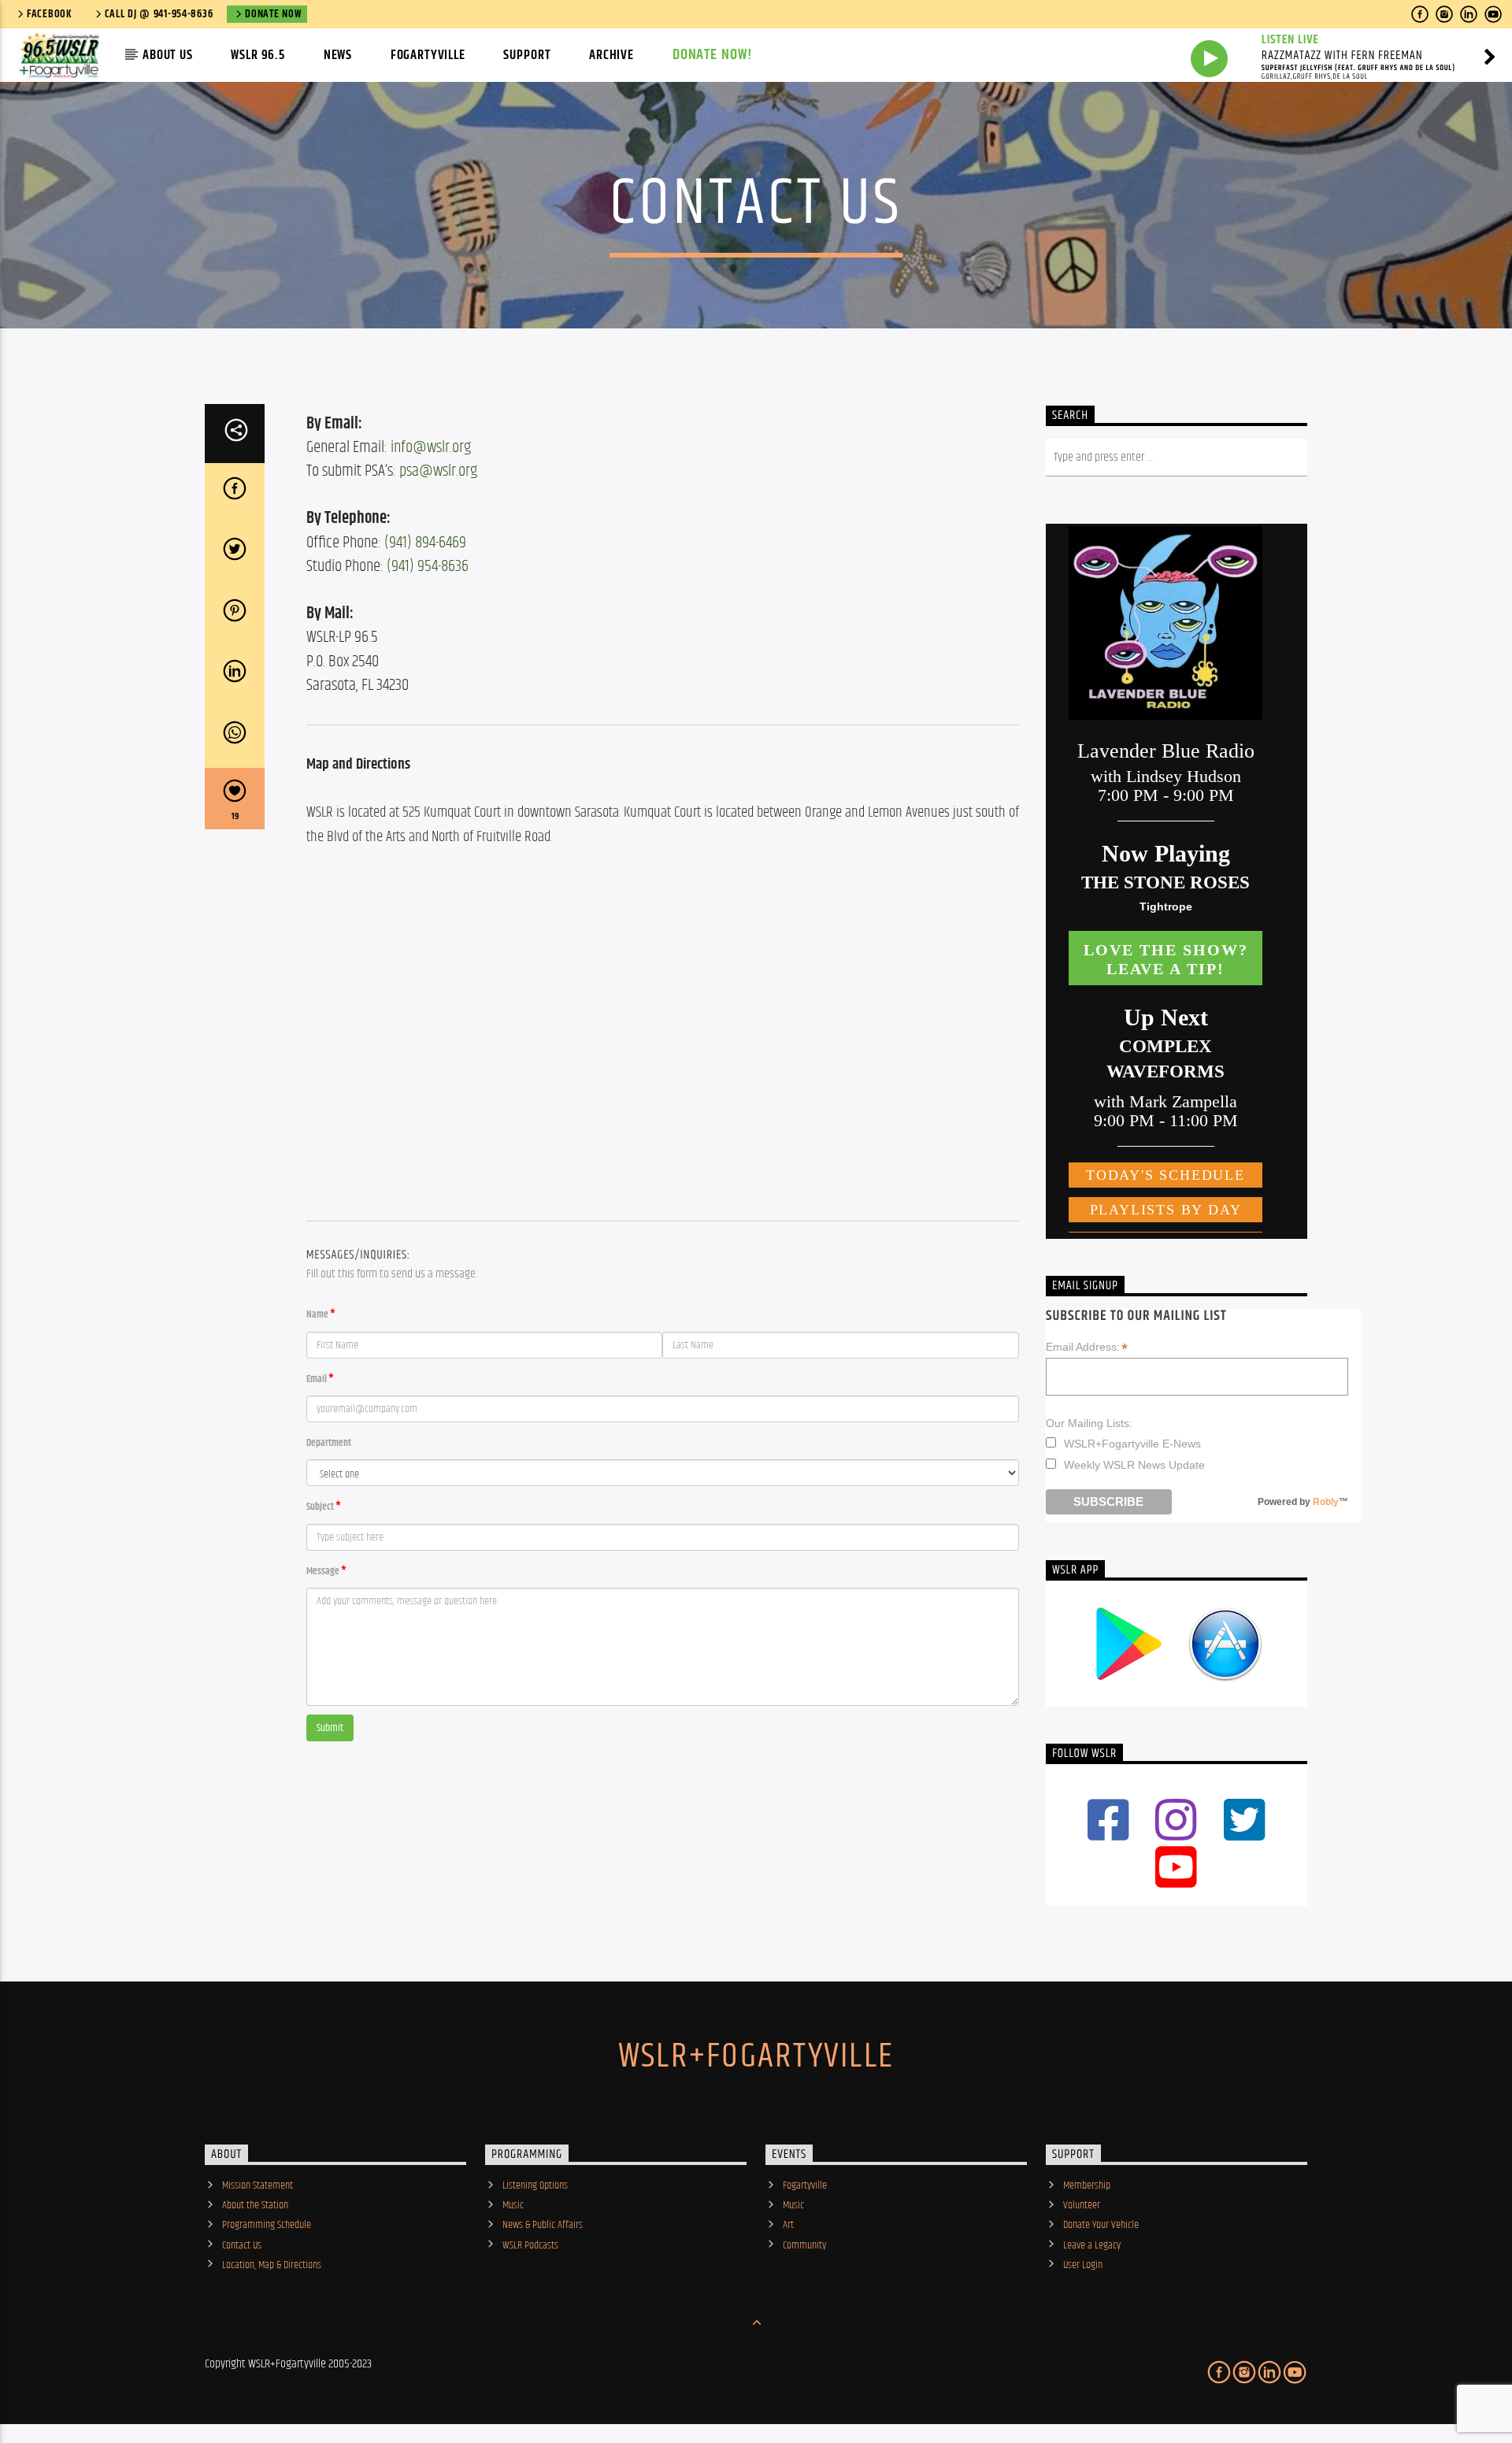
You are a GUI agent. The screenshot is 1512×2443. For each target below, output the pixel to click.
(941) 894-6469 (425, 543)
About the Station (255, 2205)
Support (527, 55)
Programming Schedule (267, 2225)
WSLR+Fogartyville (756, 2056)
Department (329, 1443)
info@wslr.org (431, 447)
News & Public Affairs (543, 2225)
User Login (1083, 2265)
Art (788, 2225)
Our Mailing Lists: (1089, 1423)
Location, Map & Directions (272, 2265)
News (338, 55)
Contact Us (242, 2245)
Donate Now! (713, 55)
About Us (168, 55)
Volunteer (1082, 2205)
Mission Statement (258, 2185)
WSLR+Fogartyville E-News (1132, 1444)
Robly (1326, 1502)
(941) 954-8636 (428, 566)
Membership (1087, 2185)
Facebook (50, 14)
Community (804, 2245)
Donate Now (273, 14)
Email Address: (1087, 1348)
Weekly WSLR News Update (1134, 1465)
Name (317, 1315)
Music (513, 2205)
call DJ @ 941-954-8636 (159, 14)
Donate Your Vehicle (1101, 2225)
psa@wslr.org (438, 471)
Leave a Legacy (1092, 2245)
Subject (320, 1507)
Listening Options (535, 2185)
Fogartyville (428, 55)
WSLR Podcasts (530, 2245)
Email (317, 1379)
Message (323, 1572)
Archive (611, 55)
